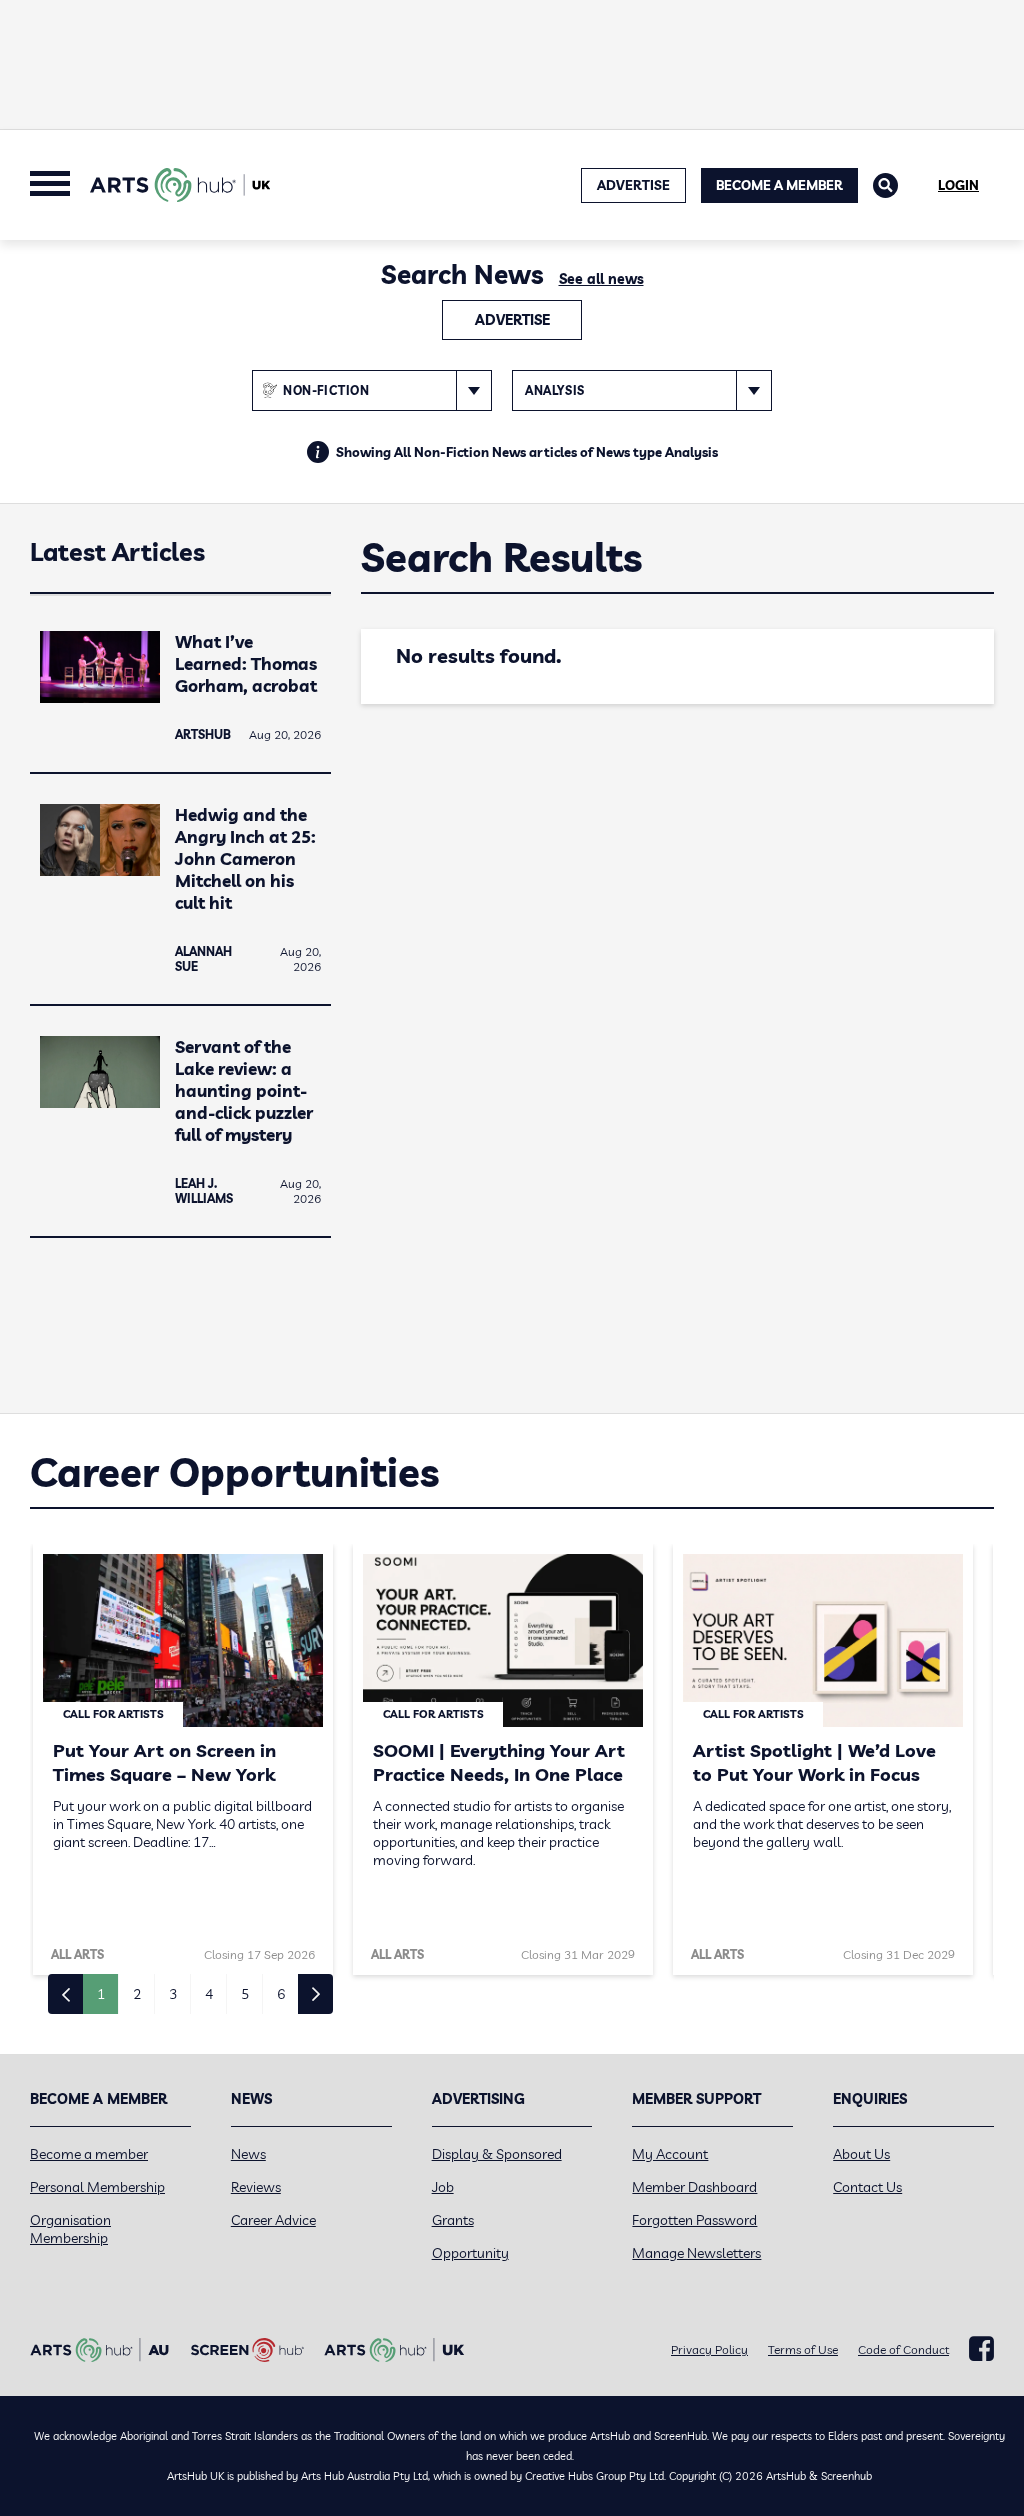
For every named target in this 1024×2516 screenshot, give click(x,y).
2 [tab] (137, 1994)
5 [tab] (245, 1994)
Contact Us (867, 2187)
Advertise (512, 320)
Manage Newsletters (696, 2253)
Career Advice (273, 2220)
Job (443, 2187)
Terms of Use (803, 2349)
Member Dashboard (694, 2187)
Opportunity (470, 2253)
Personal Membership (97, 2187)
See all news (601, 279)
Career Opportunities (234, 1472)
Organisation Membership (70, 2229)
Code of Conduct (903, 2349)
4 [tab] (209, 1994)
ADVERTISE (633, 185)
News (248, 2154)
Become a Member (779, 185)
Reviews (256, 2187)
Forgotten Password (694, 2220)
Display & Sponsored (497, 2154)
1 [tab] (101, 1994)
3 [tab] (173, 1994)
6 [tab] (281, 1994)
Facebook (981, 2349)
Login (958, 185)
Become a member (89, 2154)
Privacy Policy (709, 2349)
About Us (861, 2154)
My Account (670, 2154)
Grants (453, 2220)
